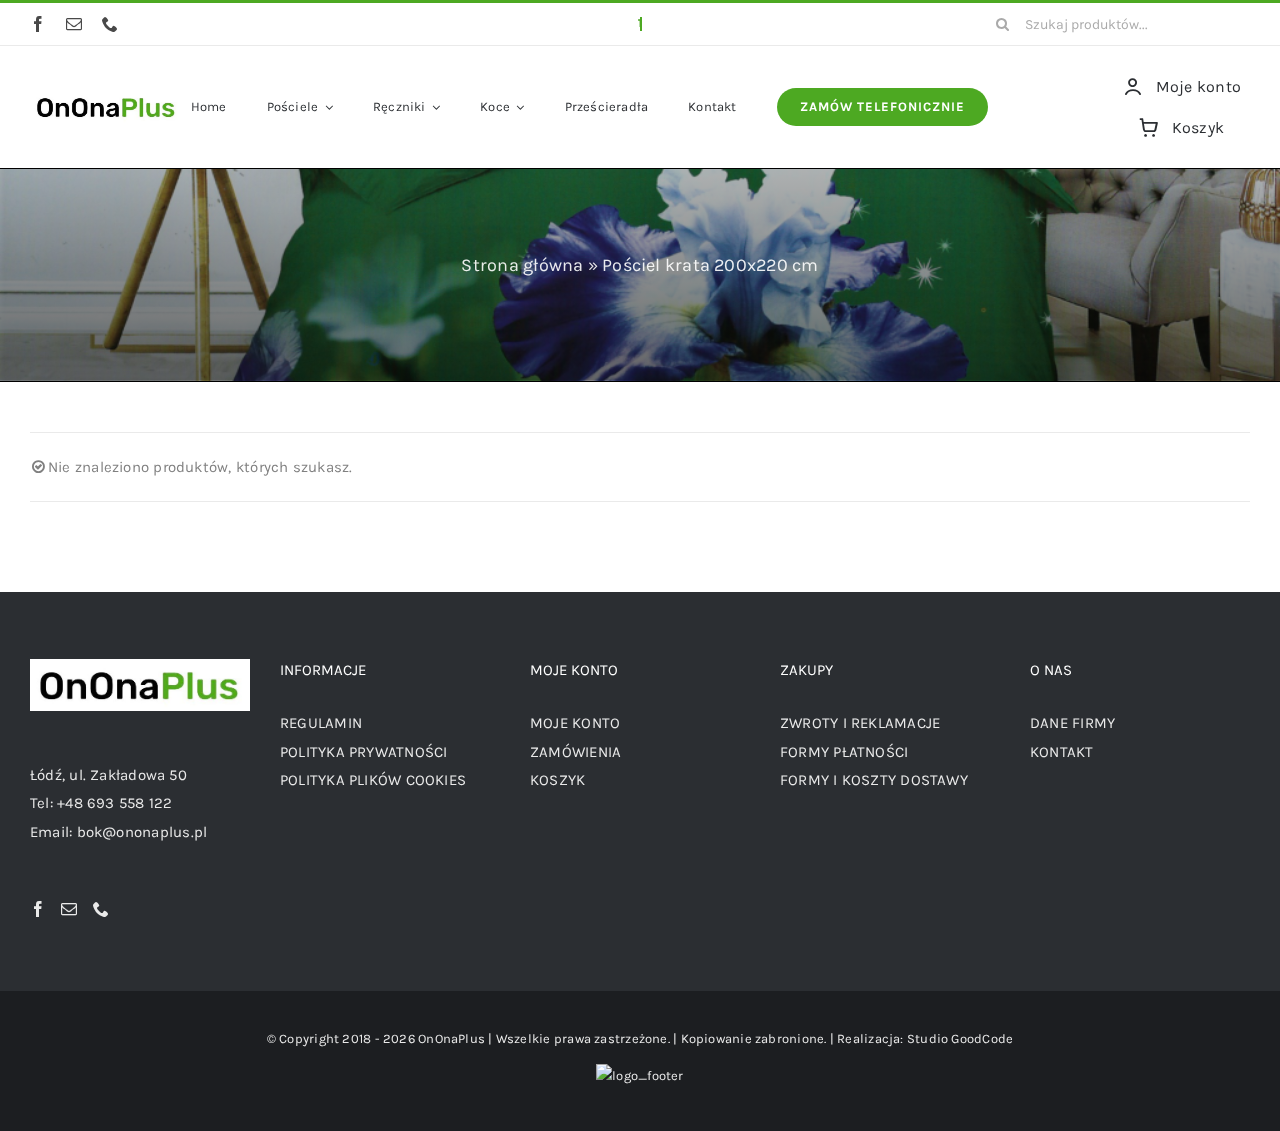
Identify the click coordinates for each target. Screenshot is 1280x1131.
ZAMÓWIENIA (575, 752)
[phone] (110, 24)
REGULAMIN (321, 723)
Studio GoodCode (960, 1038)
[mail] (74, 24)
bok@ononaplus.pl (142, 832)
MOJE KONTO (575, 723)
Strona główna (522, 265)
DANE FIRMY (1072, 723)
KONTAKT (1062, 752)
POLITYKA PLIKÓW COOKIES (373, 780)
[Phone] (101, 909)
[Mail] (69, 909)
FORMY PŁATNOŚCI (844, 752)
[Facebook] (38, 909)
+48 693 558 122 (114, 803)
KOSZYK (557, 780)
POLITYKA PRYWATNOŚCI (364, 752)
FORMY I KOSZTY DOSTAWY (874, 780)
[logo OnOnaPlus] (106, 96)
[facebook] (38, 24)
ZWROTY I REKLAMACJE (860, 723)
